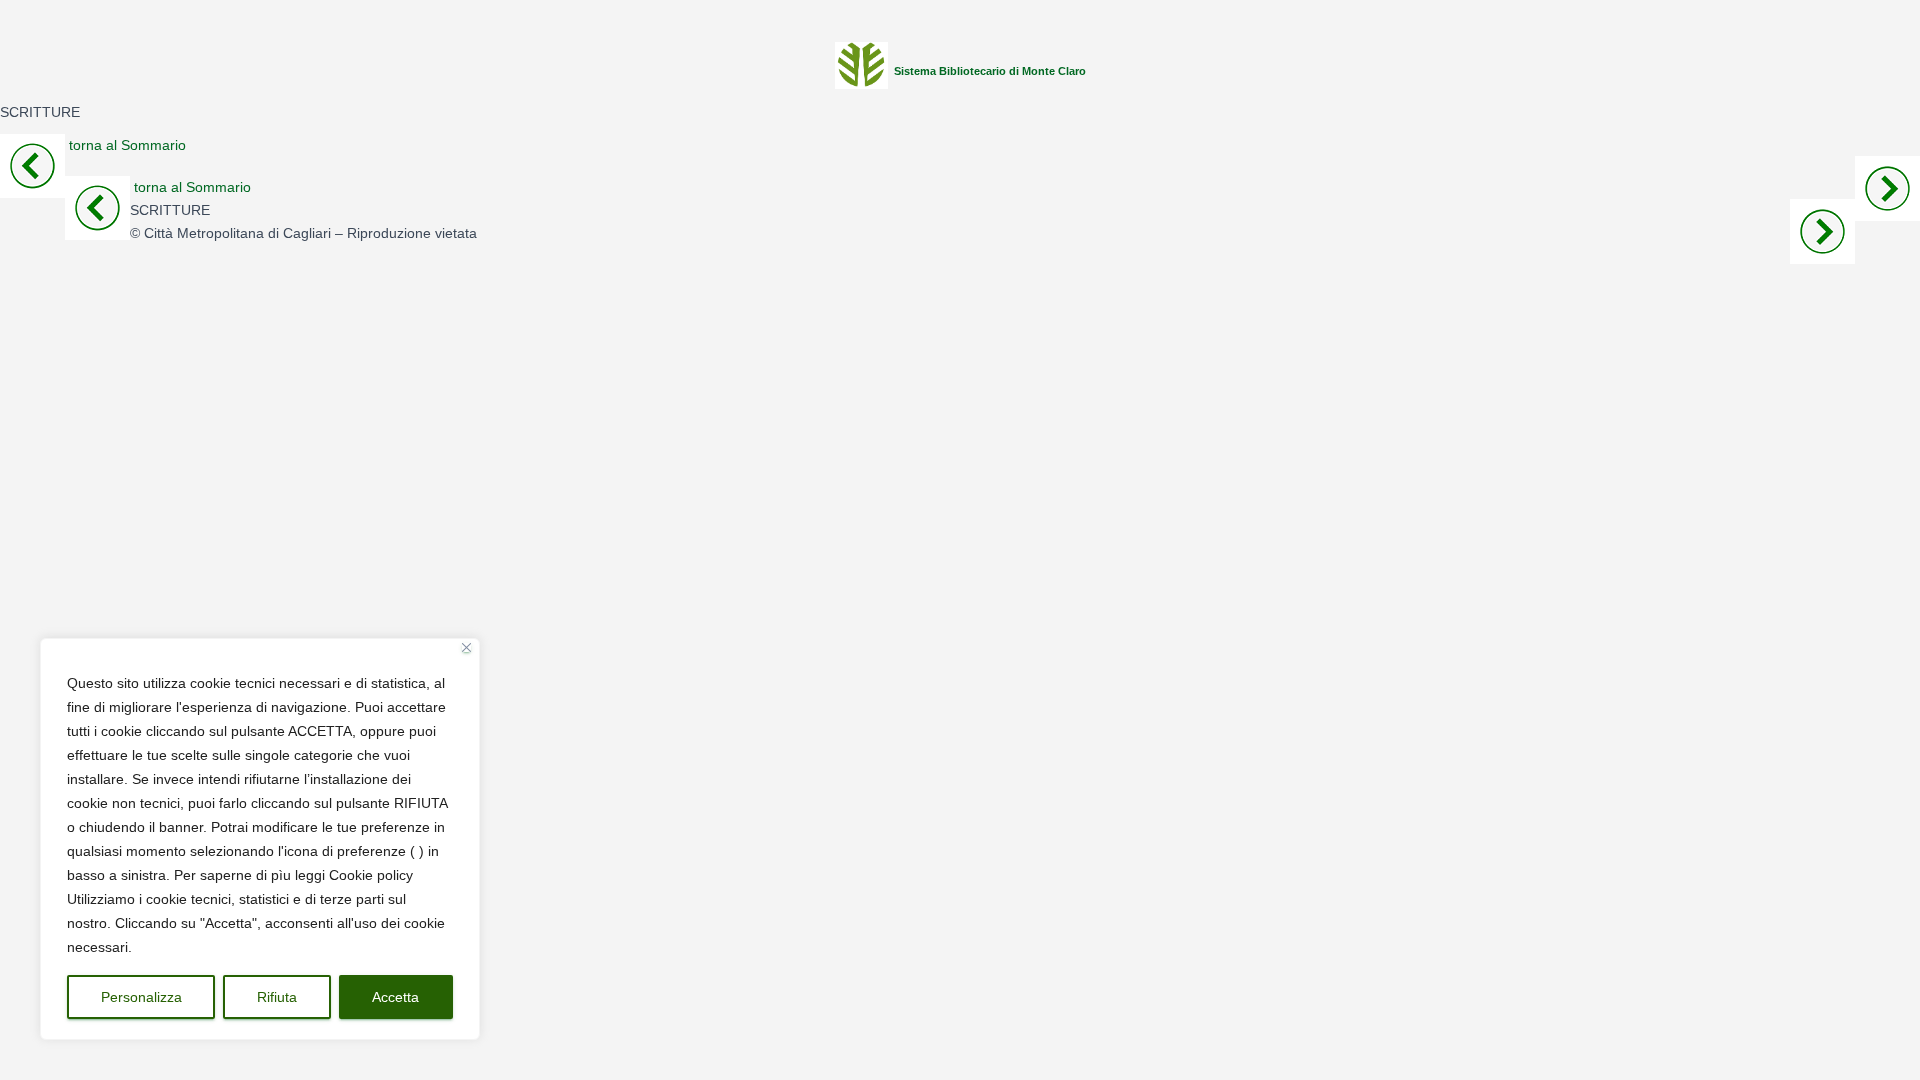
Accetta (395, 997)
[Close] (466, 647)
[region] (260, 839)
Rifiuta (277, 997)
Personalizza (141, 997)
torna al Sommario (127, 145)
